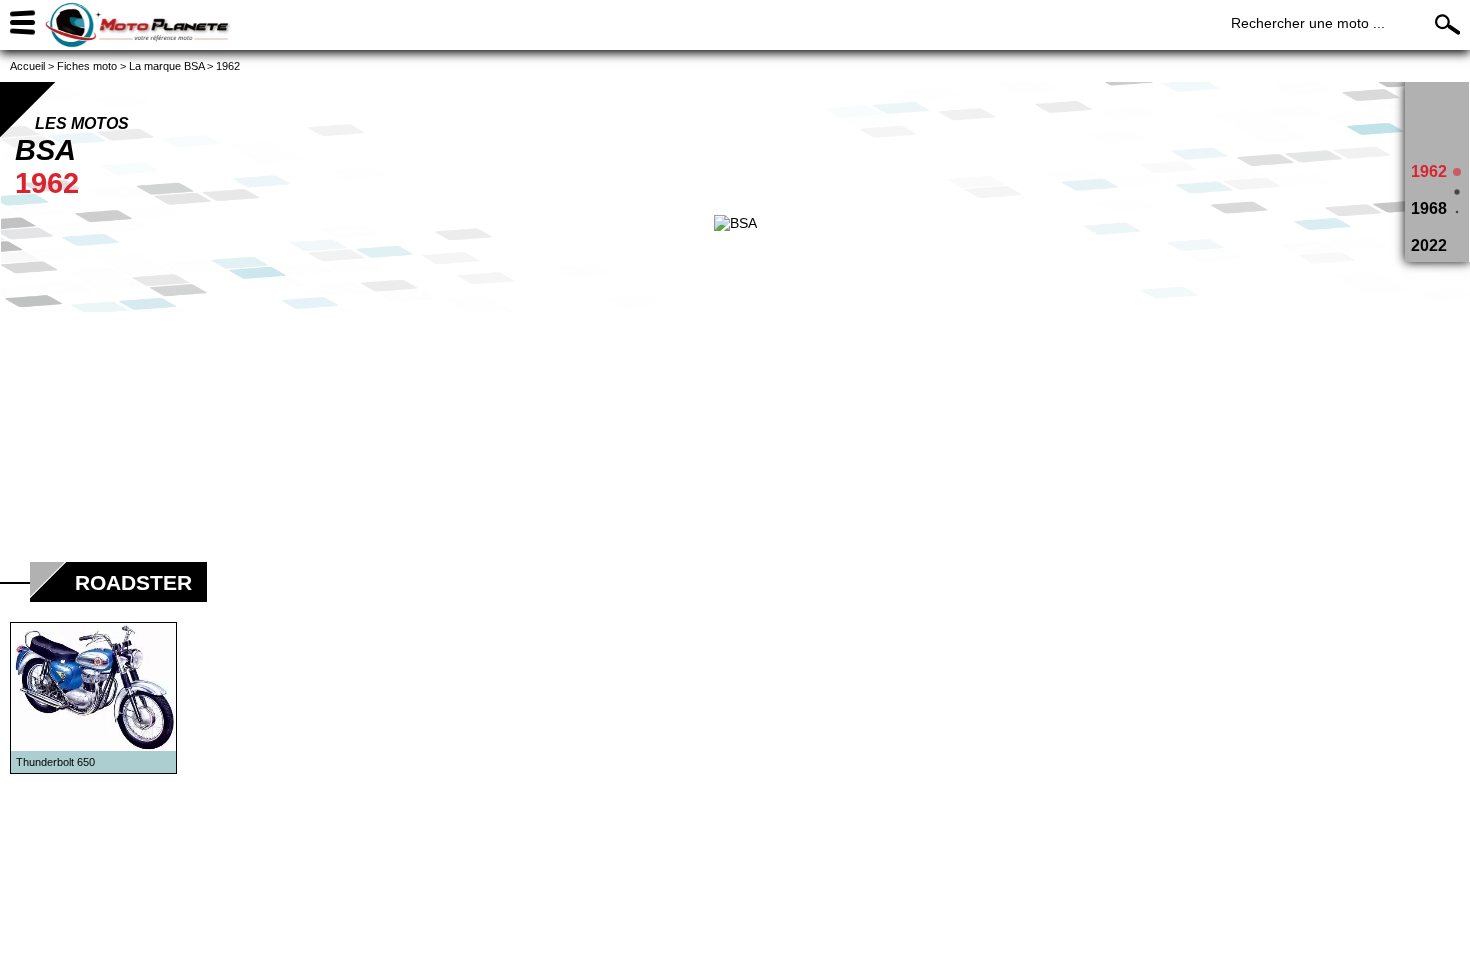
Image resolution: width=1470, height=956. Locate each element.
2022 (1429, 245)
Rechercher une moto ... (1308, 23)
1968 (1429, 208)
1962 (1429, 171)
